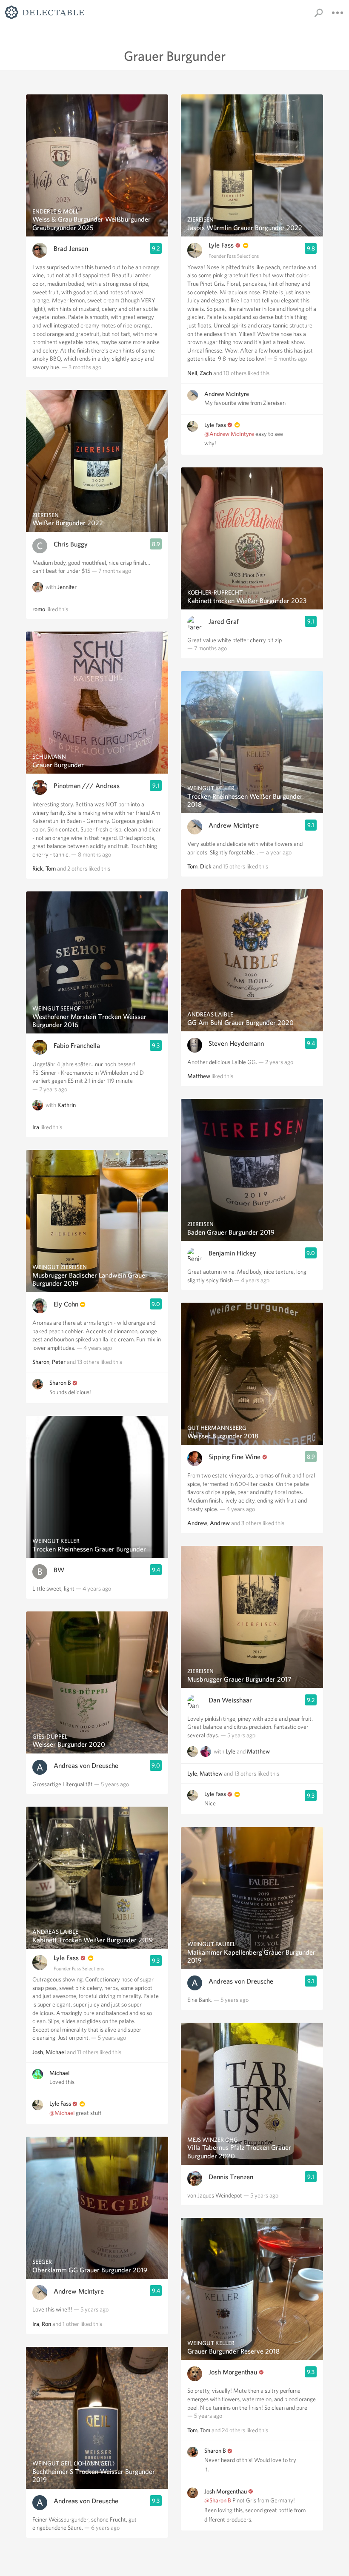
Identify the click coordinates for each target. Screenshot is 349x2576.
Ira (36, 1127)
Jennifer (67, 587)
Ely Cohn (66, 1304)
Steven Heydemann (236, 1043)
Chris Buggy (71, 544)
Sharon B (60, 1383)
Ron (46, 2324)
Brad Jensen (71, 249)
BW (59, 1570)
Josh (38, 2052)
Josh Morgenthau (233, 2372)
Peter (59, 1362)
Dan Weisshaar (230, 1700)
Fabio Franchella (77, 1046)
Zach (206, 373)
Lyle (230, 1751)
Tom (51, 868)
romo (39, 609)
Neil (192, 373)
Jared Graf (224, 622)
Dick (206, 866)
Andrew (197, 1523)
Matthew (199, 1076)
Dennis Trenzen (231, 2177)
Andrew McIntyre (79, 2291)
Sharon (41, 1362)
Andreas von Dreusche (86, 1766)
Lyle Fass (66, 1958)
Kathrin (67, 1105)
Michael (56, 2052)
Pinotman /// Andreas (87, 786)
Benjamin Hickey (232, 1253)
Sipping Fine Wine (235, 1457)
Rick (38, 868)
